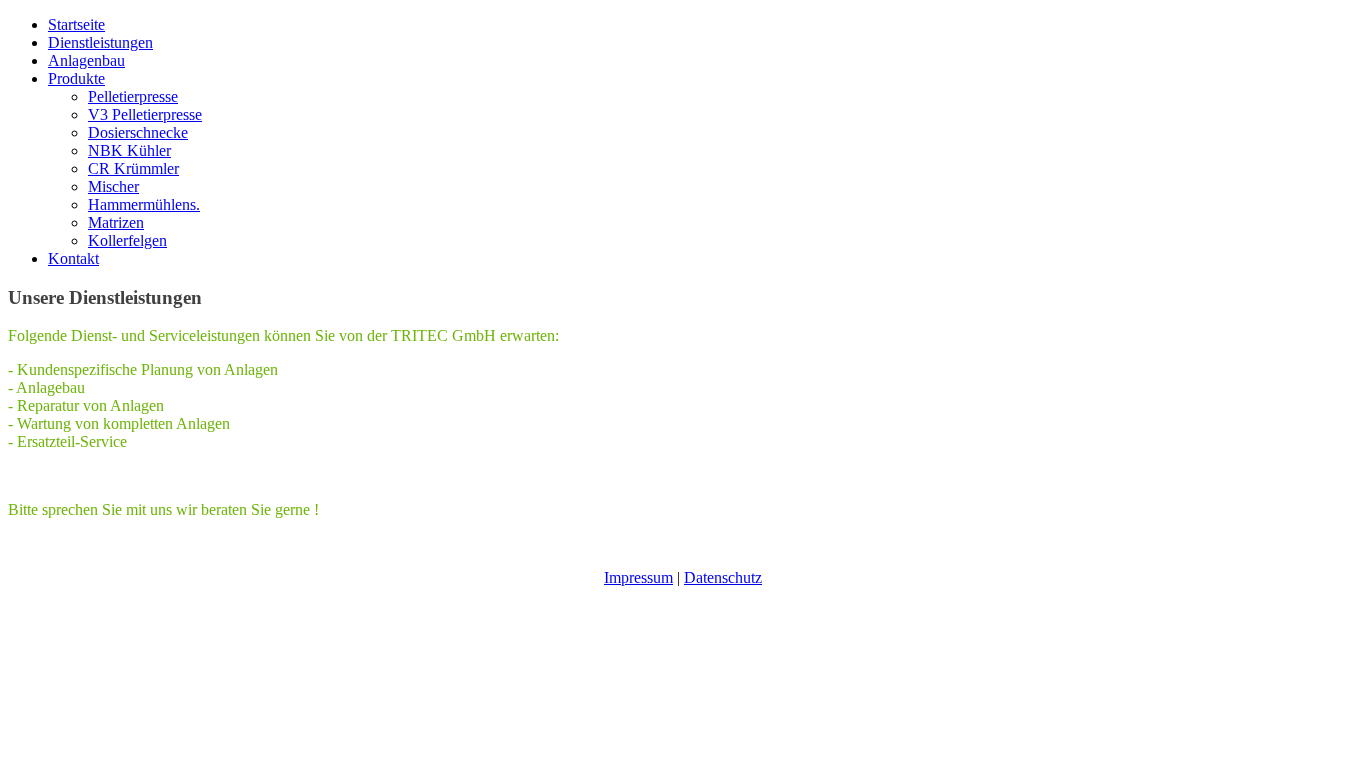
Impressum (638, 577)
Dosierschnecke (138, 132)
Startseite (76, 24)
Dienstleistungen (100, 42)
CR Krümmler (133, 168)
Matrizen (116, 222)
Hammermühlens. (144, 204)
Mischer (113, 186)
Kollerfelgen (127, 240)
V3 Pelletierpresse (145, 114)
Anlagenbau (86, 60)
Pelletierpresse (133, 96)
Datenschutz (723, 577)
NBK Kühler (129, 150)
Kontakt (73, 258)
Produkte (76, 78)
